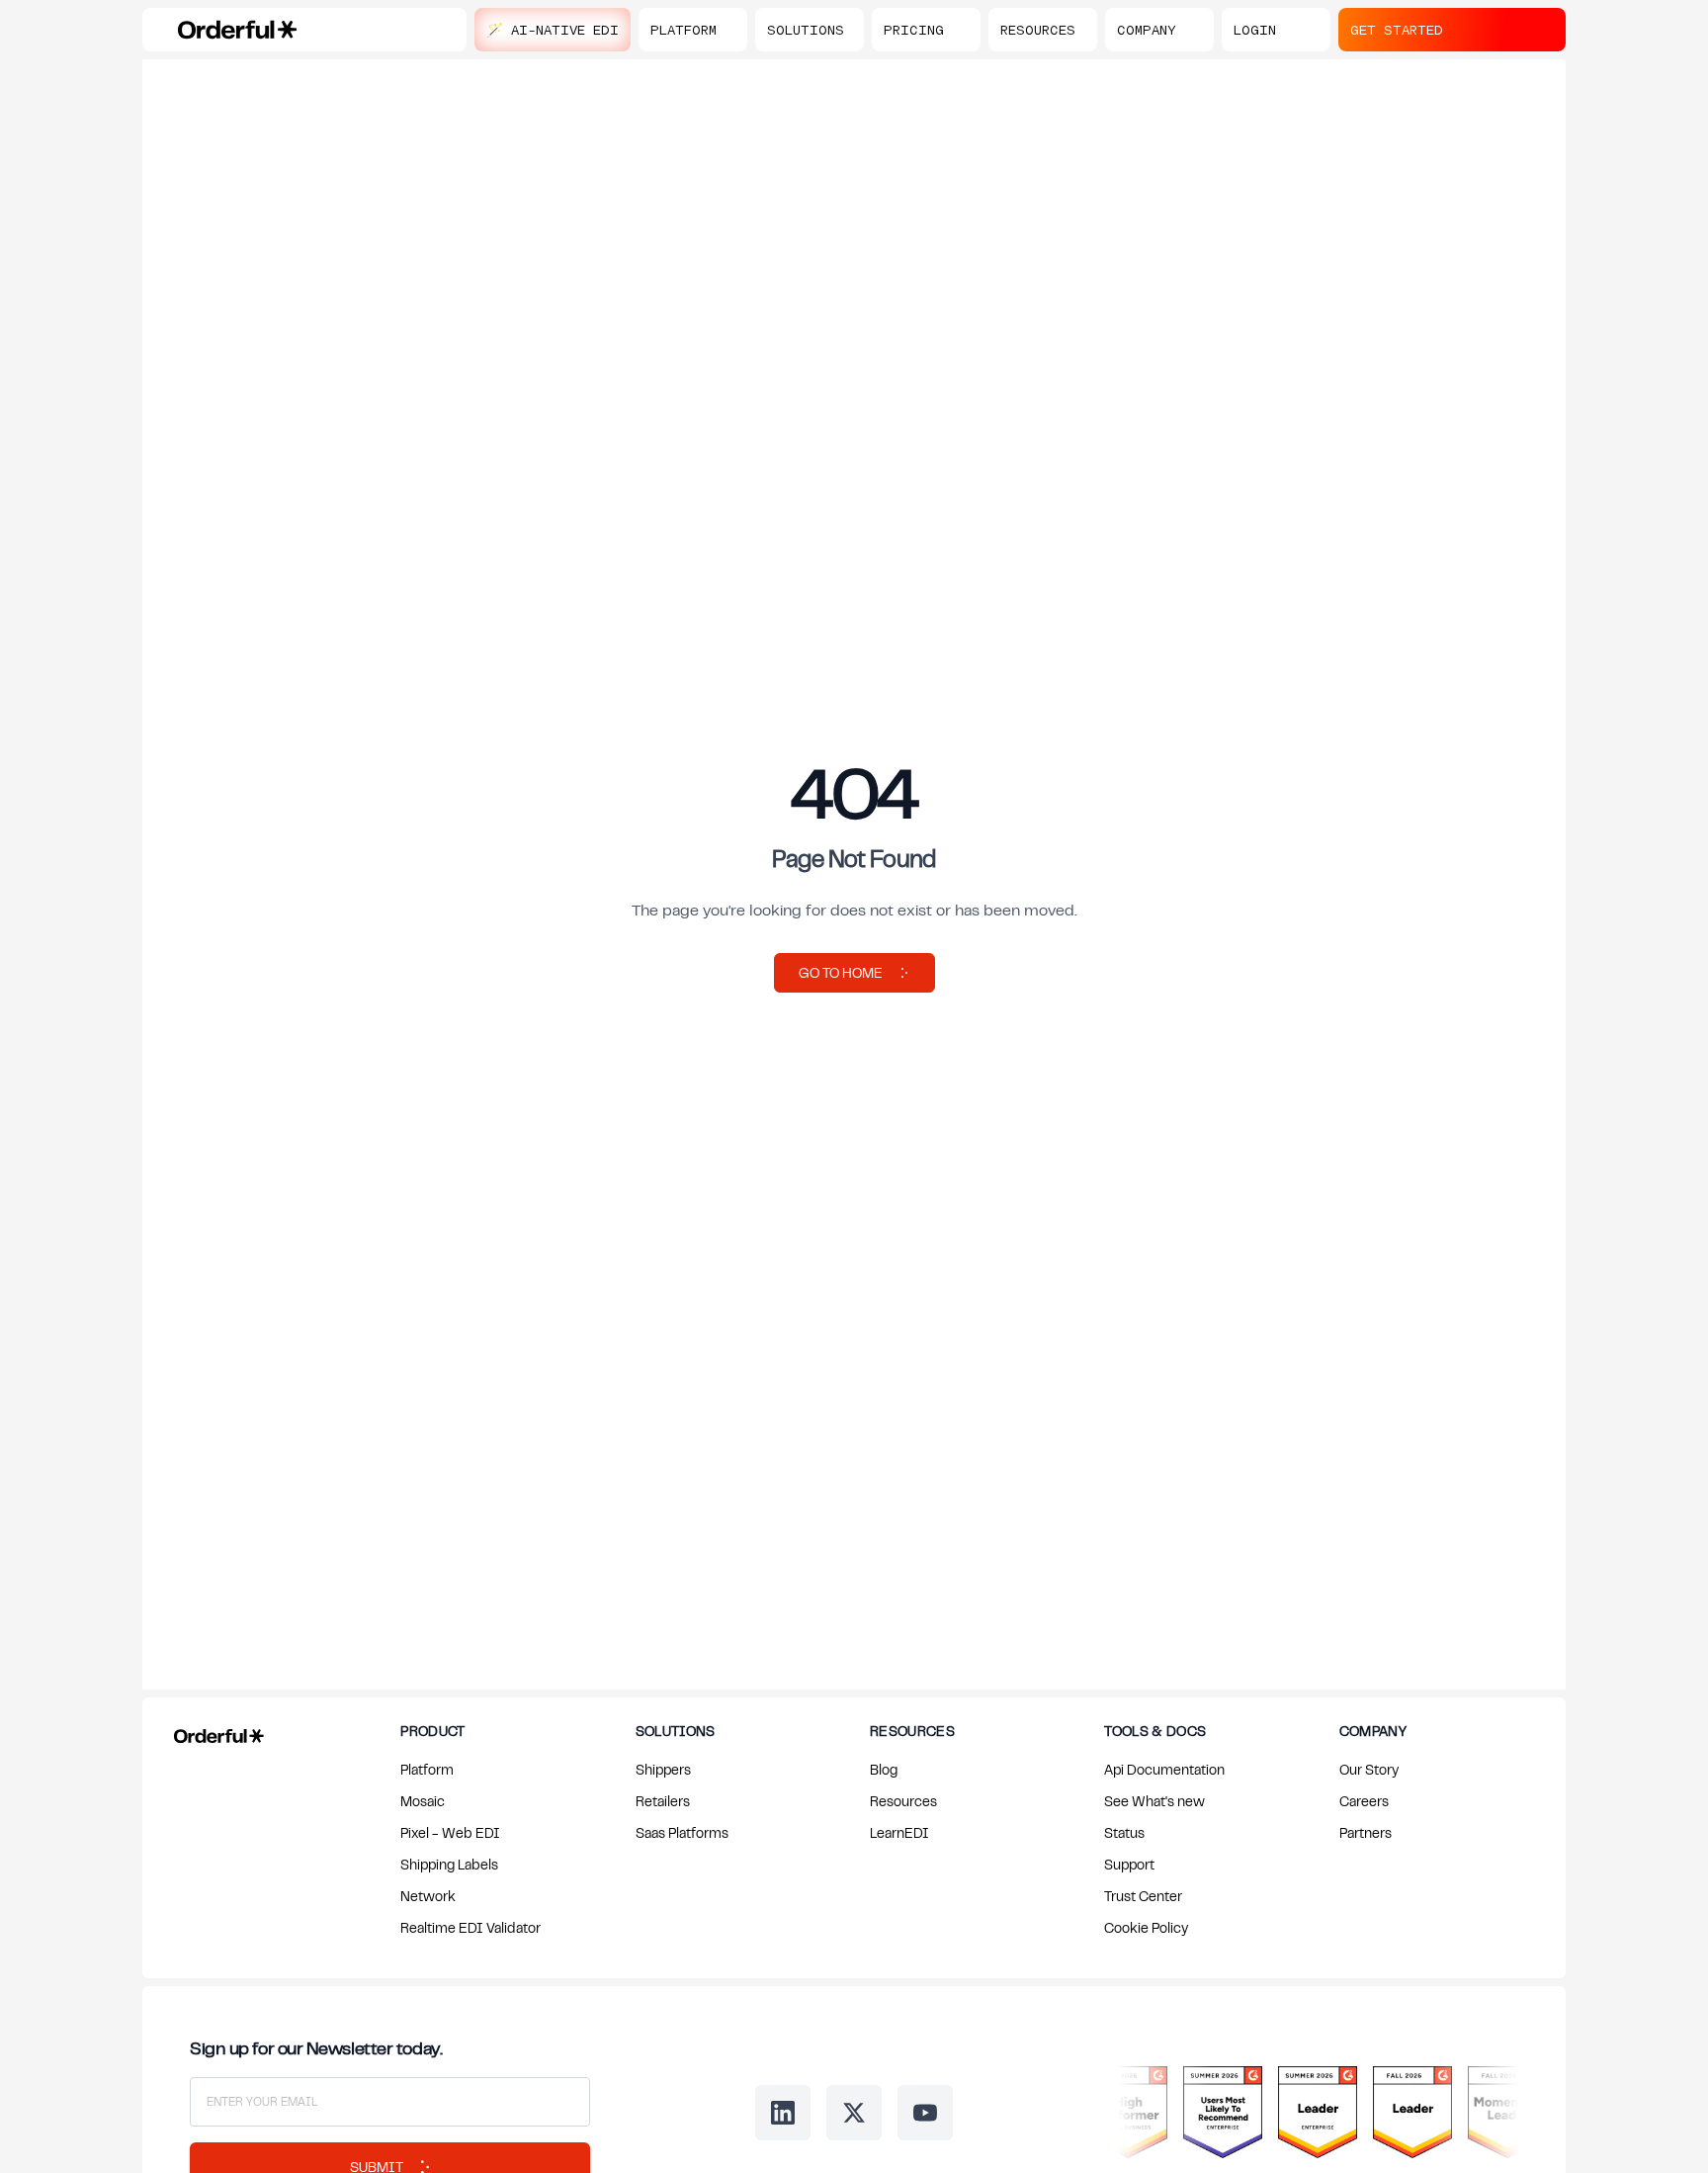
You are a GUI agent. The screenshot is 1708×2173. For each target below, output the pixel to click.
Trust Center (1143, 1896)
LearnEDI (899, 1832)
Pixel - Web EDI (450, 1832)
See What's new (1154, 1801)
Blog (884, 1769)
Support (1129, 1864)
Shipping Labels (449, 1864)
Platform (427, 1769)
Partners (1366, 1832)
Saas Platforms (682, 1832)
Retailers (663, 1801)
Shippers (663, 1769)
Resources (903, 1801)
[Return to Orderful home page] (215, 1732)
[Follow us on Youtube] (925, 2113)
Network (428, 1896)
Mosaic (423, 1801)
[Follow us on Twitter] (854, 2113)
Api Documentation (1164, 1769)
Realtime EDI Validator (470, 1927)
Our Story (1369, 1769)
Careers (1364, 1801)
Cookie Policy (1146, 1927)
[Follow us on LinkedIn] (783, 2113)
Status (1124, 1832)
